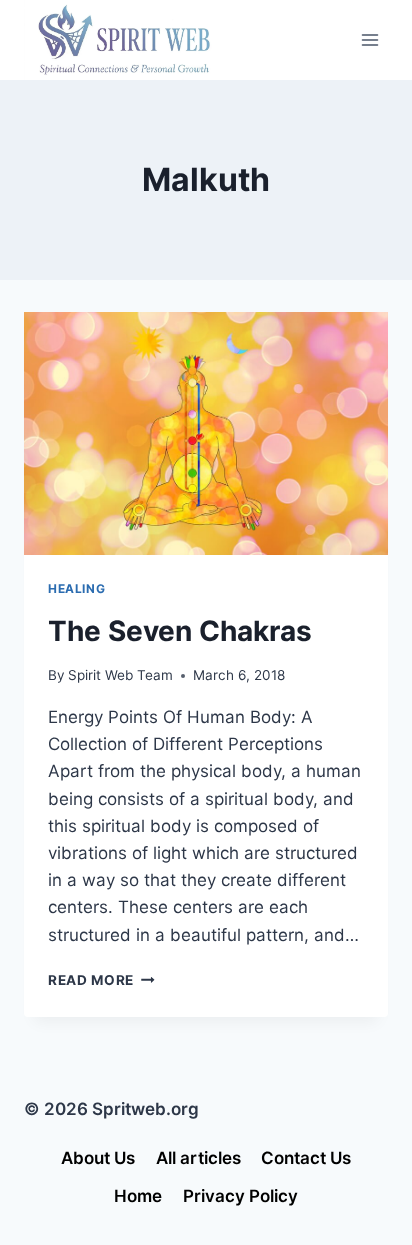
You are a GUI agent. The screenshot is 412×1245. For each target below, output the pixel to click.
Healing (76, 588)
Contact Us (306, 1158)
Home (138, 1196)
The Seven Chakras (180, 631)
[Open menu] (369, 39)
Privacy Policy (240, 1196)
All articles (198, 1158)
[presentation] (206, 433)
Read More (101, 980)
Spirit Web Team (120, 675)
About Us (98, 1158)
